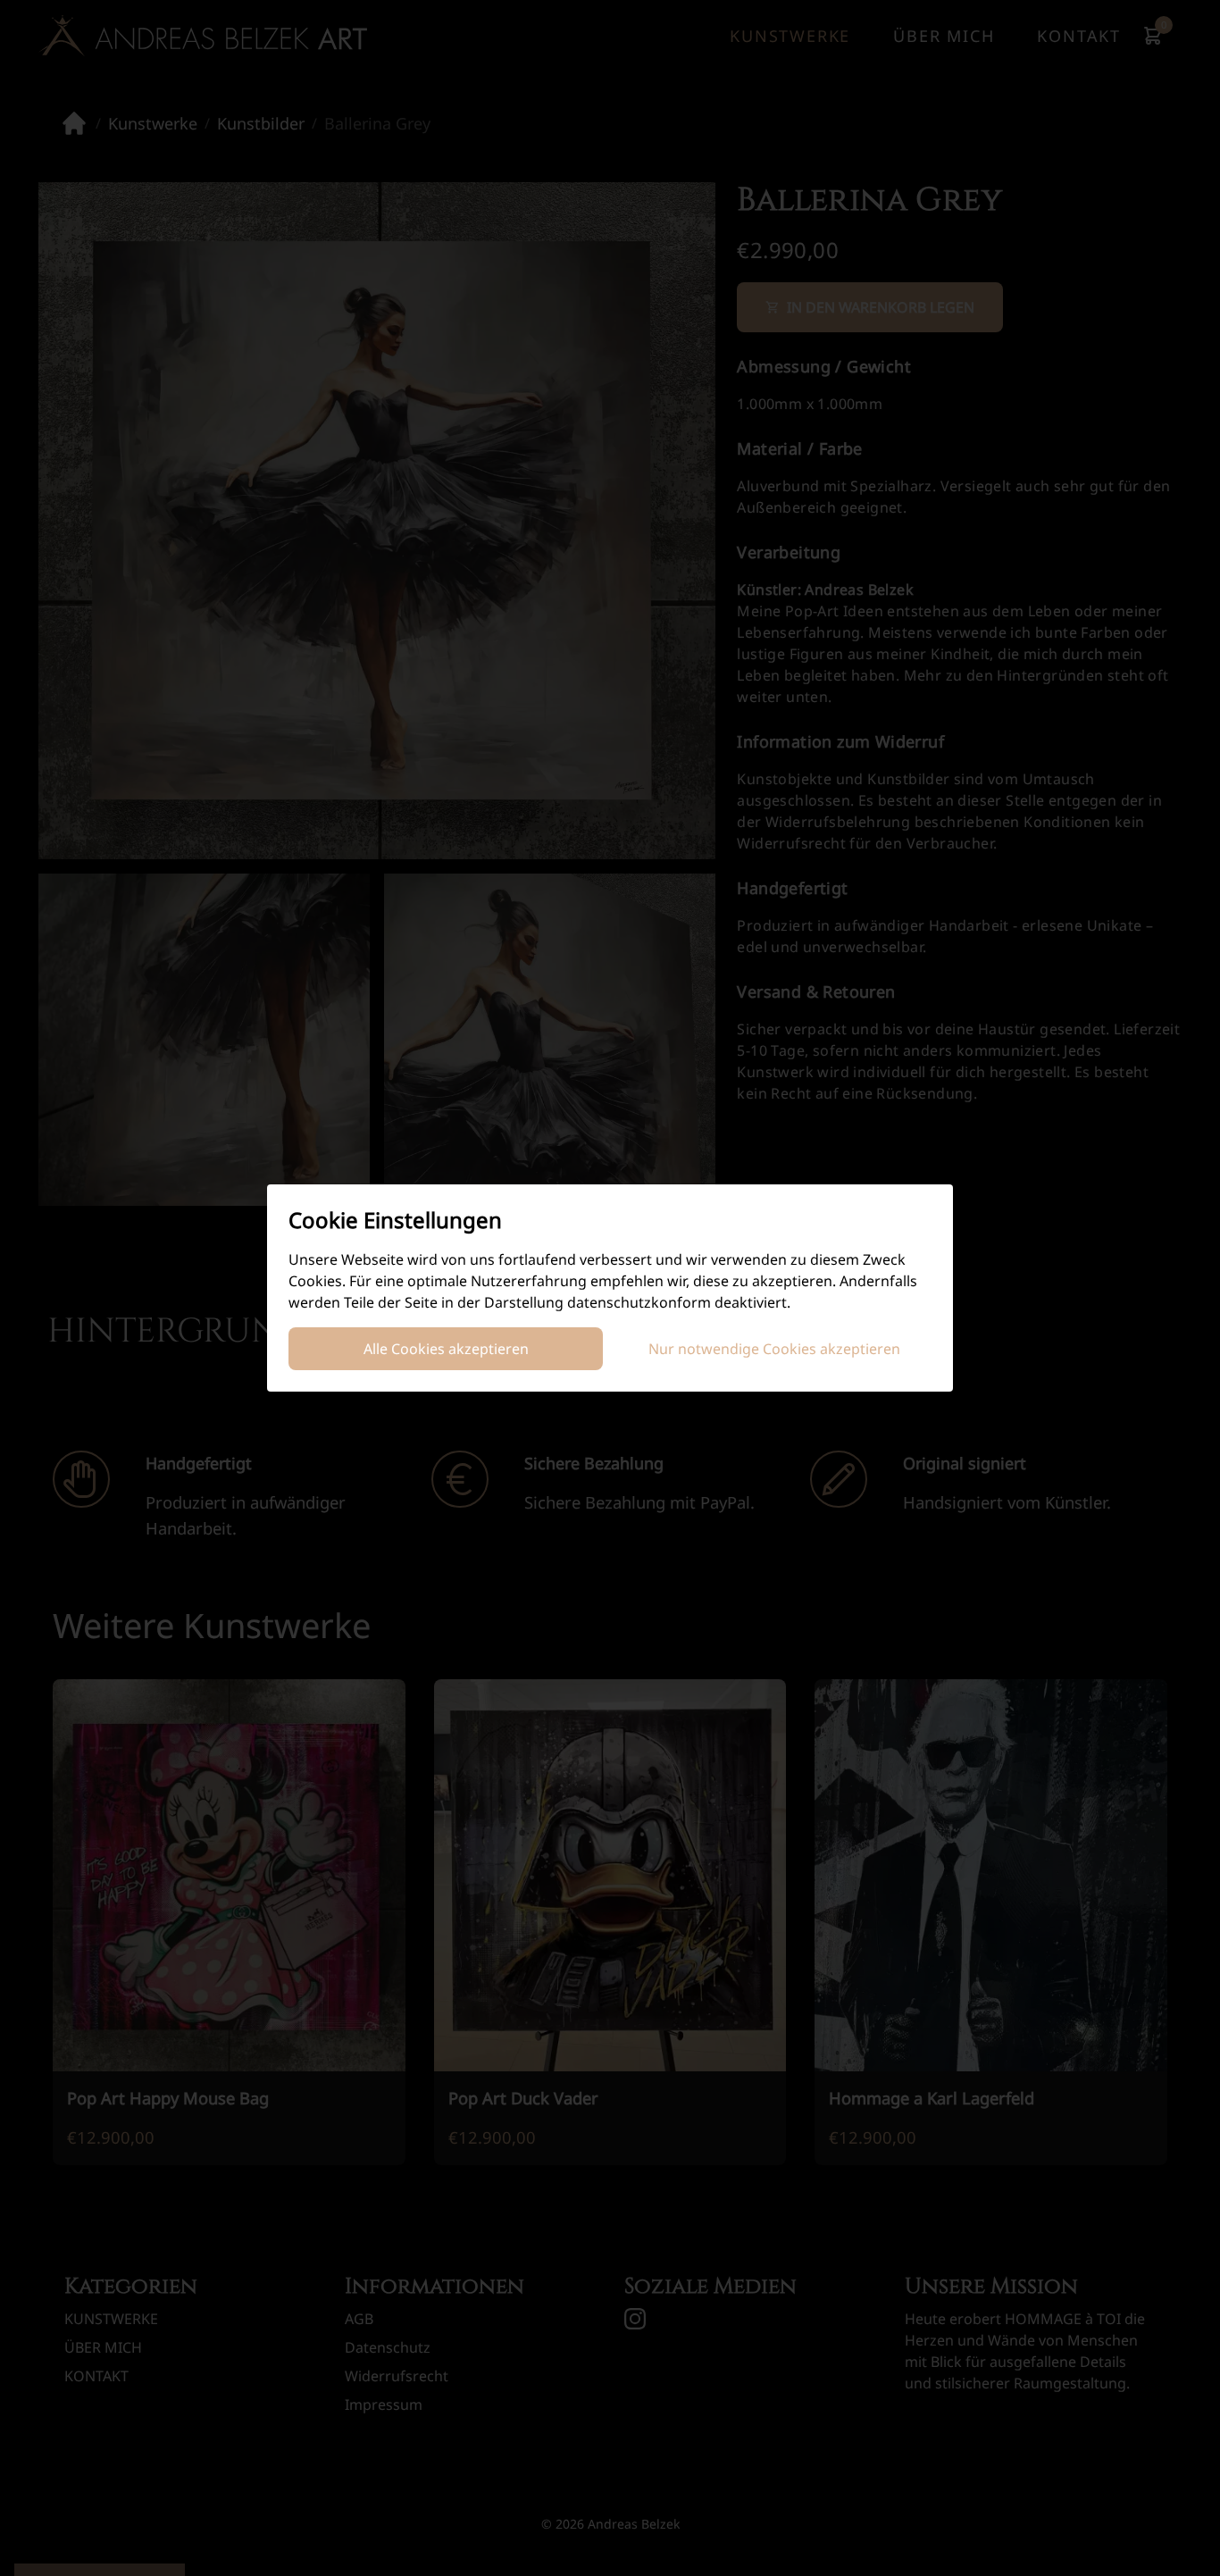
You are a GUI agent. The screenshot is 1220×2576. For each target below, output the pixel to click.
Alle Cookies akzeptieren (446, 1349)
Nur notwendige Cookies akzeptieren (774, 1349)
